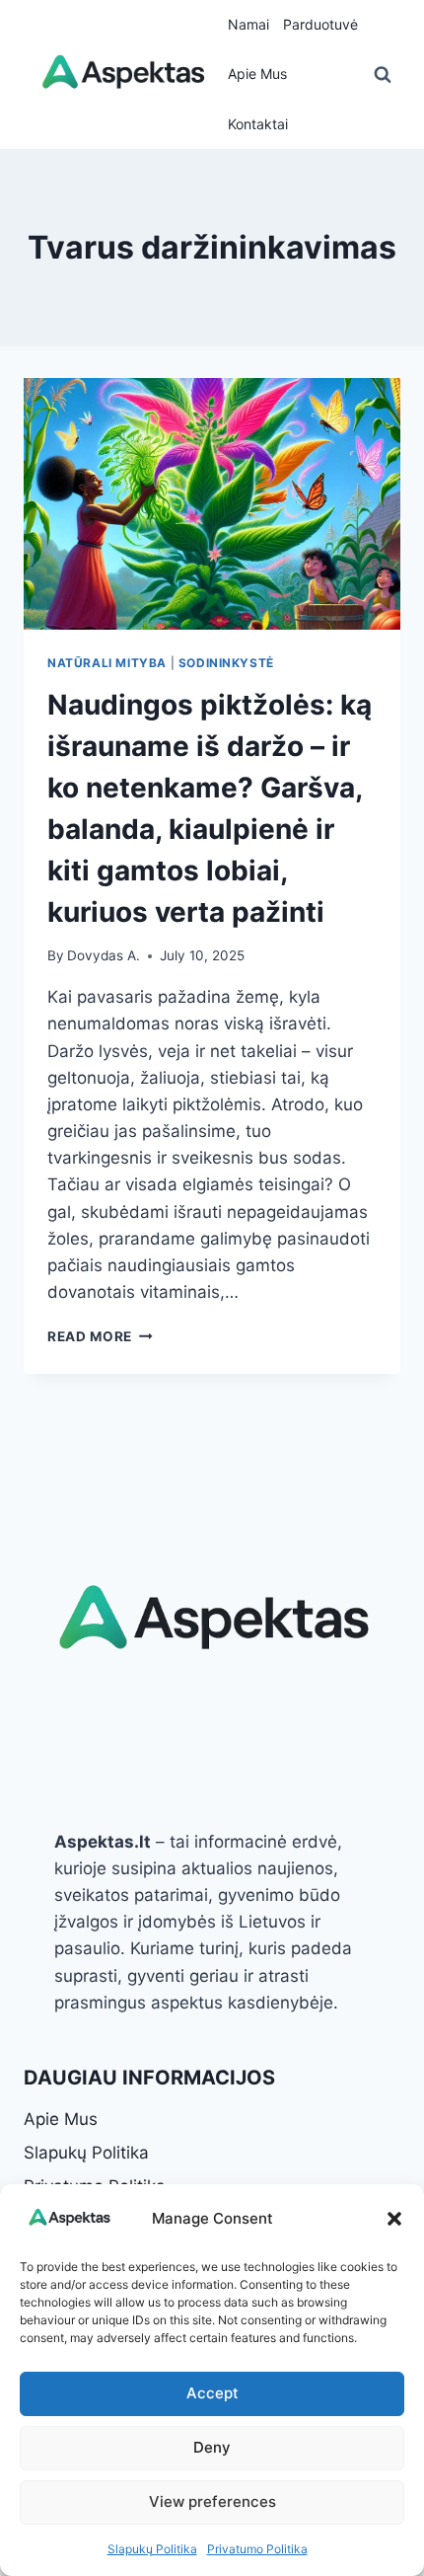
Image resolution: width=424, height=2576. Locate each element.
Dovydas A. (104, 955)
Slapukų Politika (152, 2549)
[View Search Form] (383, 75)
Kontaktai (258, 124)
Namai (248, 24)
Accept (212, 2393)
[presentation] (212, 504)
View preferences (212, 2501)
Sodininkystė (226, 663)
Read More (100, 1336)
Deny (212, 2447)
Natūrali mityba (107, 663)
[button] (394, 2219)
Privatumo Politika (257, 2549)
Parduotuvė (320, 24)
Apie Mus (257, 74)
